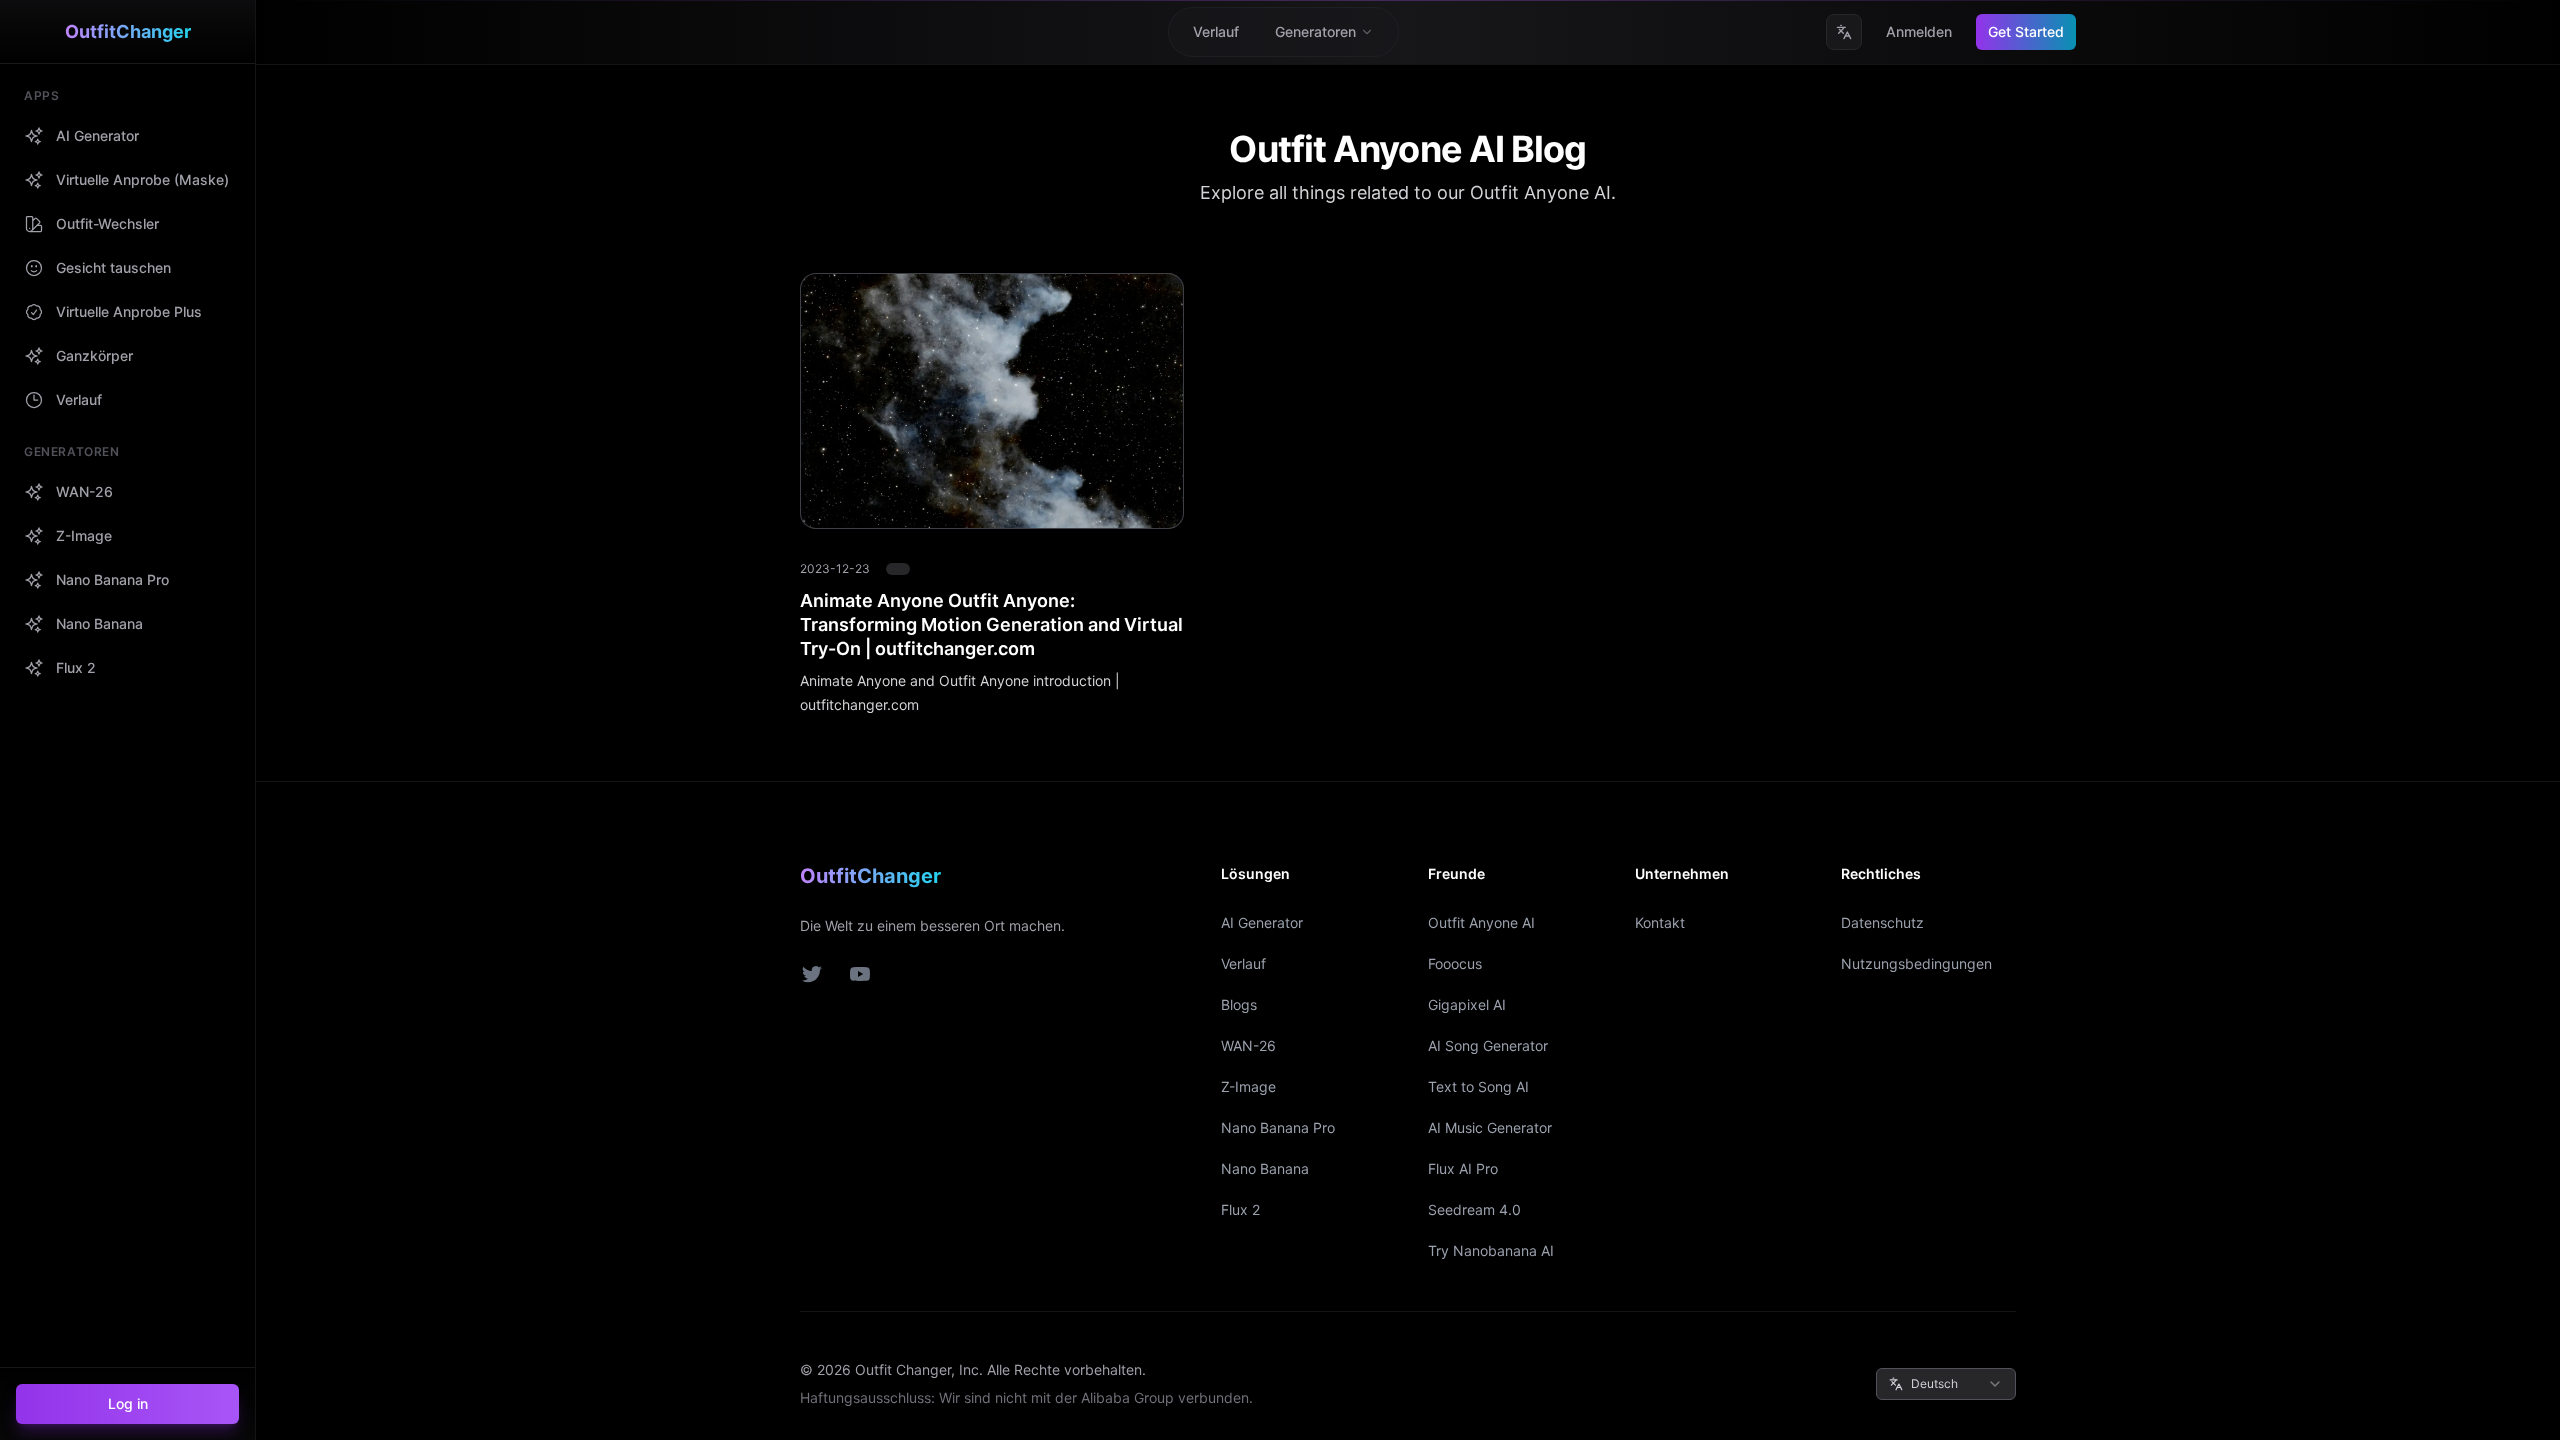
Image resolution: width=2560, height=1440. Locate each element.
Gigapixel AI (1467, 1004)
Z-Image (1248, 1086)
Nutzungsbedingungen (1916, 963)
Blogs (1239, 1004)
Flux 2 (1240, 1209)
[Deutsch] (1844, 32)
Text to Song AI (1478, 1086)
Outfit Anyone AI (1481, 922)
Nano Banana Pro (1278, 1127)
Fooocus (1455, 963)
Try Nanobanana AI (1491, 1250)
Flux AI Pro (1463, 1168)
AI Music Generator (1490, 1127)
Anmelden (1919, 31)
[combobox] (1946, 1384)
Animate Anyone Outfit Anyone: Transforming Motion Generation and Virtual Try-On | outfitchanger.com (991, 624)
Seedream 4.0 (1474, 1209)
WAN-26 (1248, 1045)
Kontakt (1660, 922)
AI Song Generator (1488, 1045)
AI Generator (1262, 922)
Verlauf (1243, 963)
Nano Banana (1265, 1168)
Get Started (2026, 31)
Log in (128, 1403)
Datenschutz (1882, 922)
